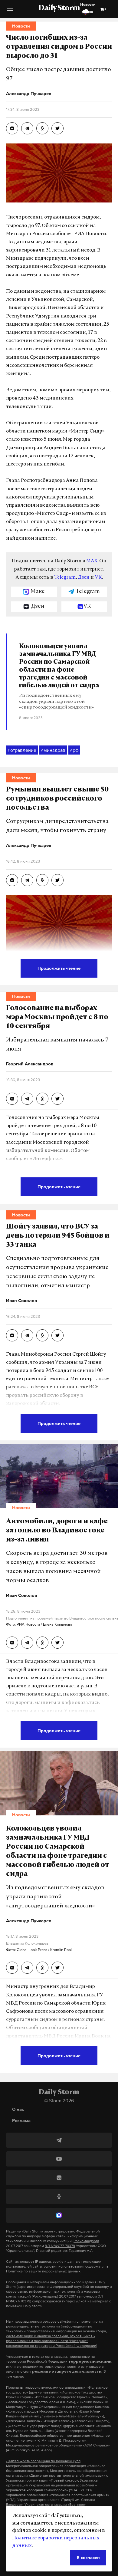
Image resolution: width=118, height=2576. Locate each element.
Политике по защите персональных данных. (44, 2271)
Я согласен (88, 2557)
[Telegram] (59, 2140)
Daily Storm (59, 8)
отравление (22, 750)
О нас (18, 2109)
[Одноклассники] (59, 2196)
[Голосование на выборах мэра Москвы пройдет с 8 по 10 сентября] (12, 1099)
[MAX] (59, 2215)
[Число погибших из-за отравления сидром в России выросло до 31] (12, 128)
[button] (10, 11)
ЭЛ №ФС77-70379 (60, 2246)
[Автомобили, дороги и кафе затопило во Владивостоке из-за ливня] (12, 1643)
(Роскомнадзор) (86, 2241)
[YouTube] (59, 2159)
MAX (92, 561)
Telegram (65, 577)
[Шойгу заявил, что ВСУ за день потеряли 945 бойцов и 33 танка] (12, 1335)
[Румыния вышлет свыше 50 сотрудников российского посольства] (12, 880)
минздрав (53, 750)
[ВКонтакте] (59, 2178)
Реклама (21, 2120)
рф (74, 750)
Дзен (84, 577)
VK (98, 577)
